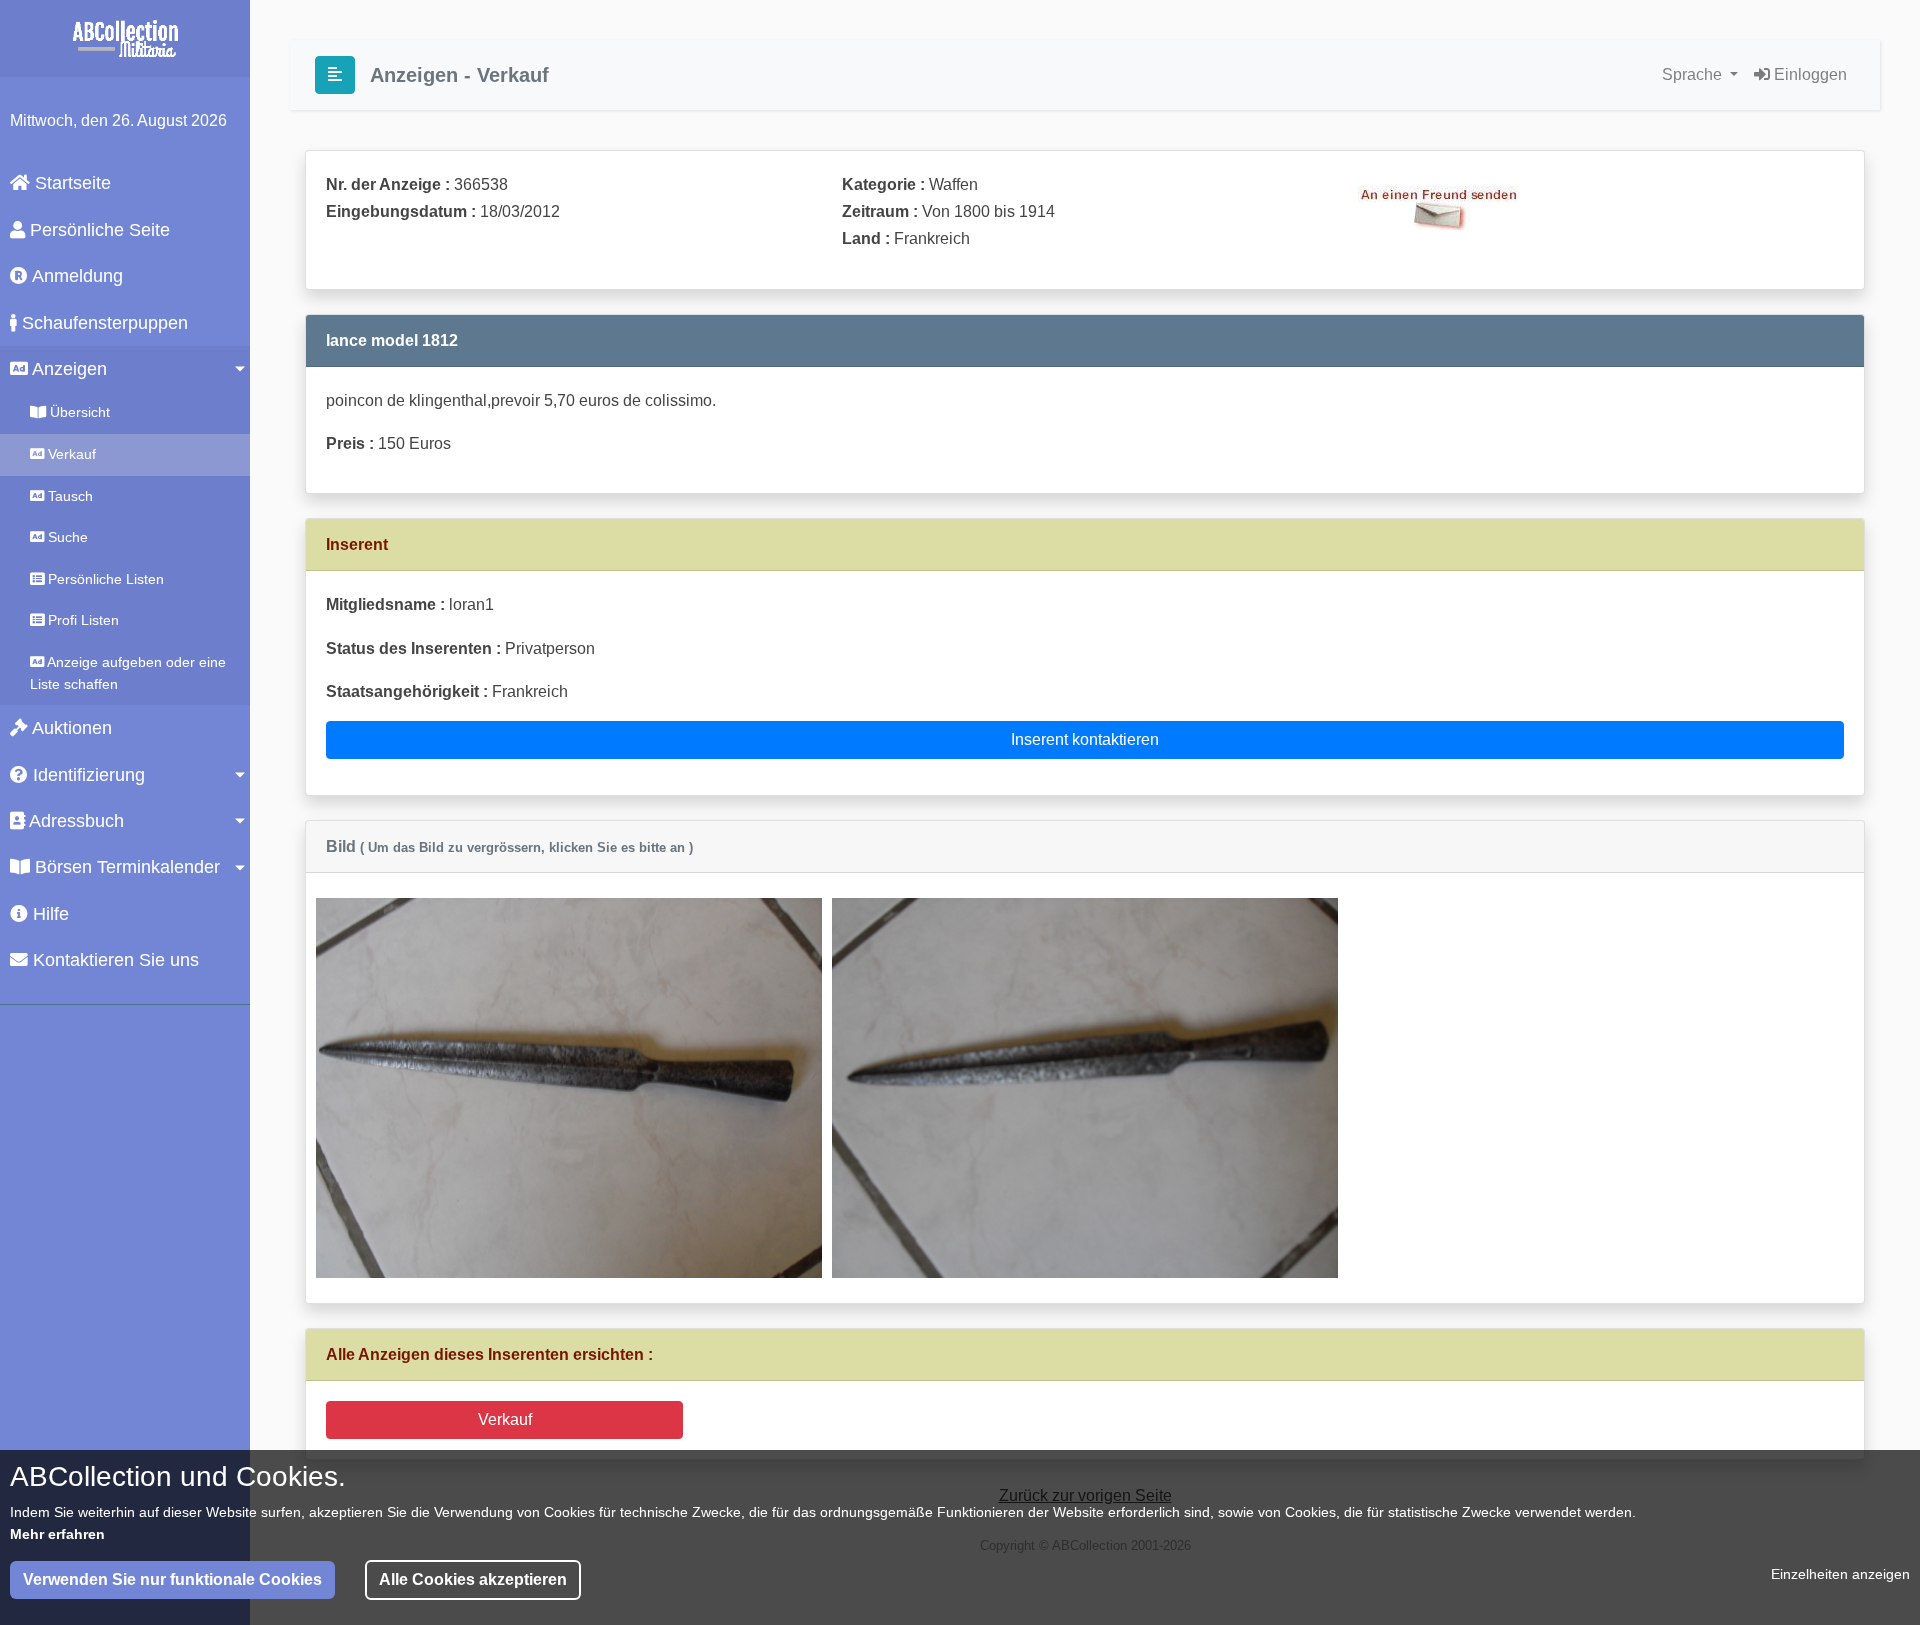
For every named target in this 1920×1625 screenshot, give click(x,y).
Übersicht (78, 412)
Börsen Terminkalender (125, 867)
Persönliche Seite (97, 230)
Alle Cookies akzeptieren (473, 1579)
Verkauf (70, 454)
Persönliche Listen (104, 579)
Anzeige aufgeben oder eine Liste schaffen (128, 673)
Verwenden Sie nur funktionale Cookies (172, 1579)
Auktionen (70, 728)
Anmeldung (75, 276)
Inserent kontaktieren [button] (1085, 739)
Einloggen (1808, 74)
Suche (66, 537)
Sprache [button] (1694, 74)
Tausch (68, 496)
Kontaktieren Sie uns (113, 960)
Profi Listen (81, 620)
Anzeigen (67, 369)
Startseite (70, 183)
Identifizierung (86, 775)
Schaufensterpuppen (102, 323)
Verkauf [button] (505, 1419)
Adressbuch (74, 821)
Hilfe (48, 914)
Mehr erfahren (57, 1533)
